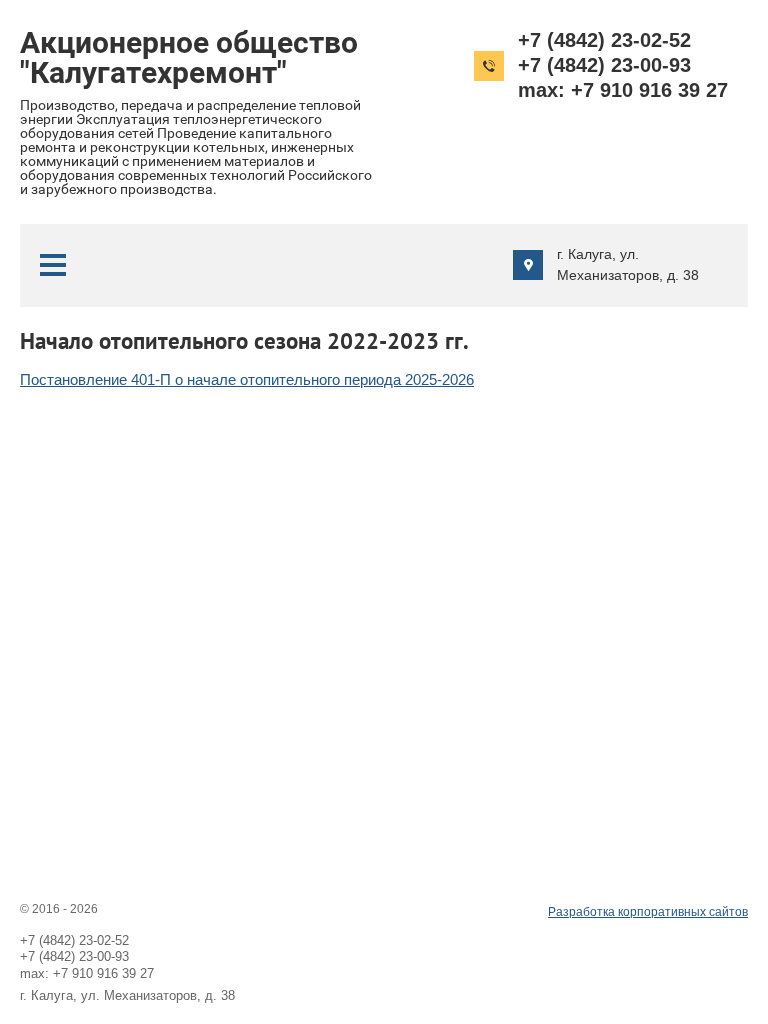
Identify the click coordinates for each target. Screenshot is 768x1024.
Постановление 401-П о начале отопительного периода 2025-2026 (247, 379)
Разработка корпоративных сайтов (648, 912)
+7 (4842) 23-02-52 (604, 40)
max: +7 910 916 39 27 (623, 90)
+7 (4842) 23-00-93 (604, 65)
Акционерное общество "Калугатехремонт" (189, 58)
